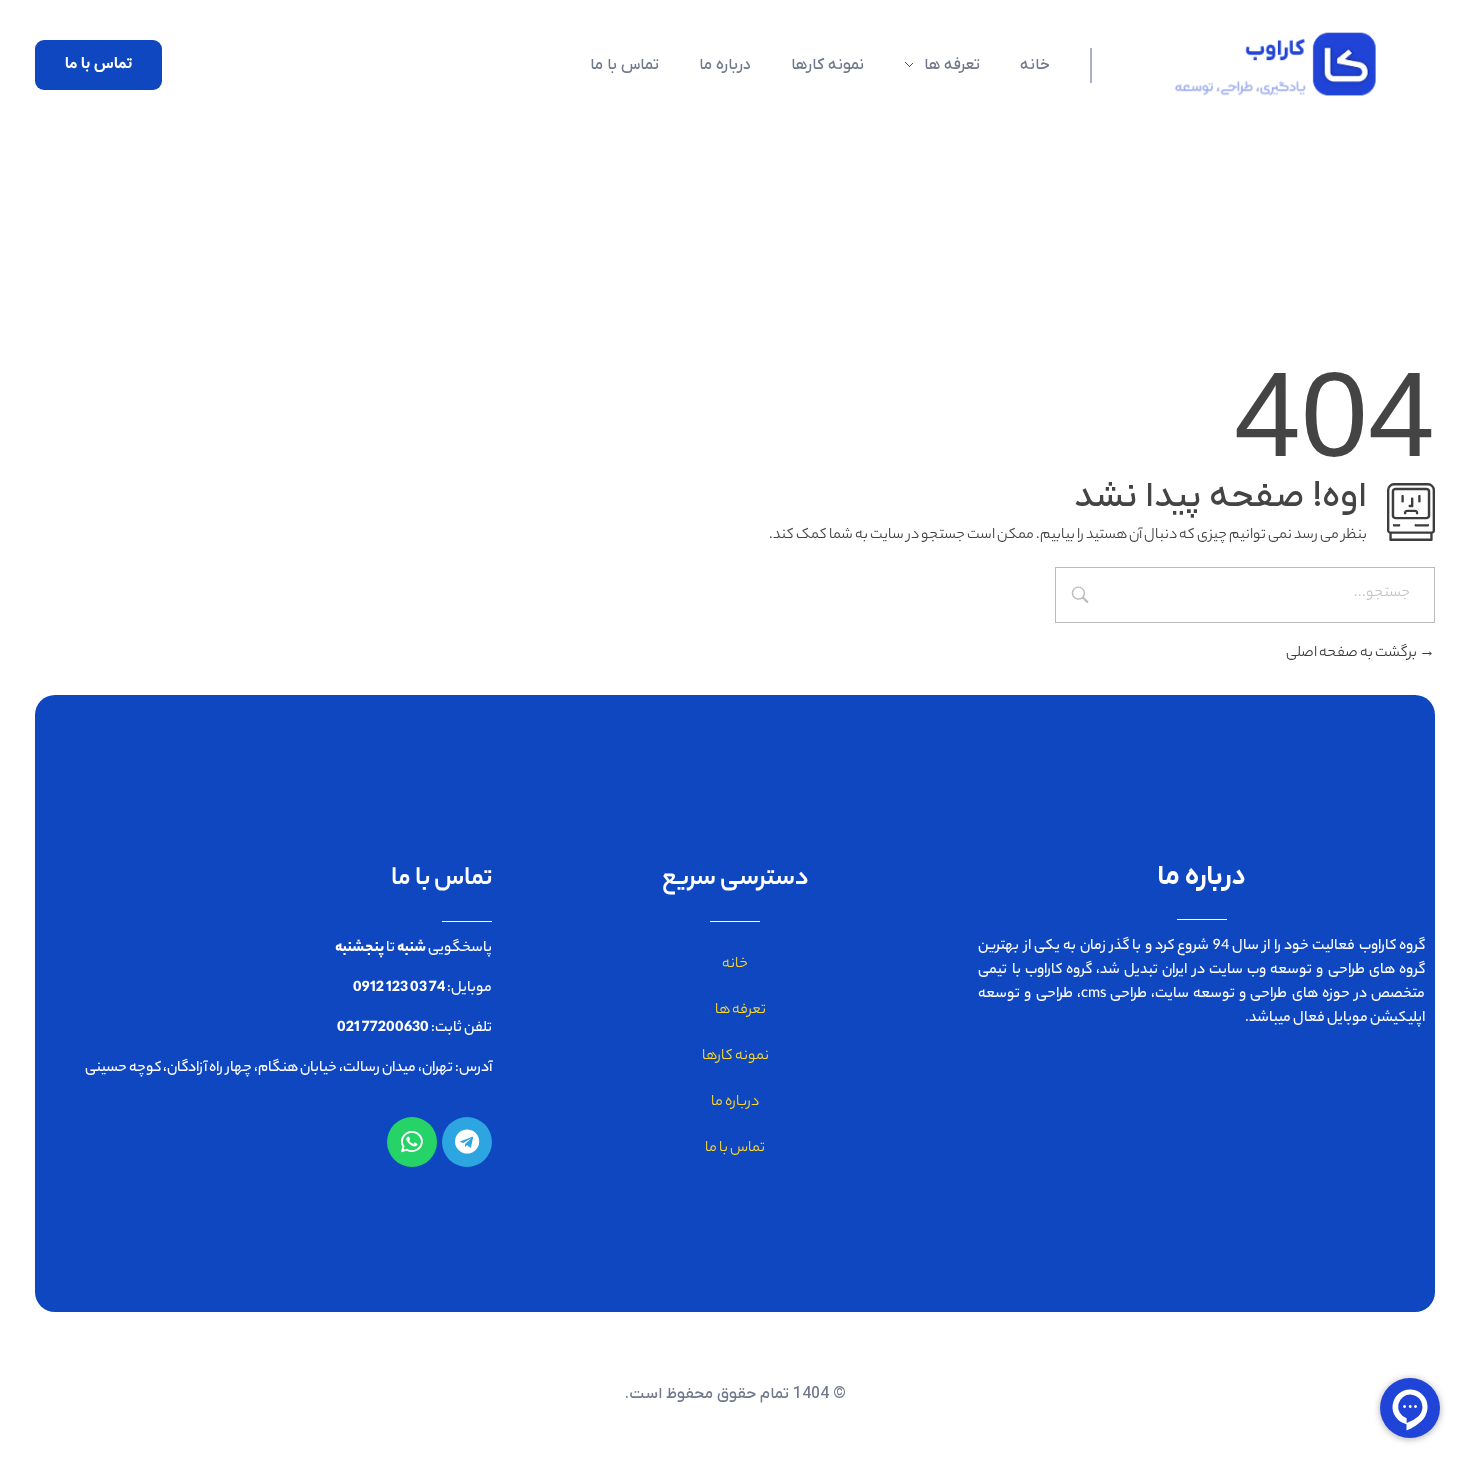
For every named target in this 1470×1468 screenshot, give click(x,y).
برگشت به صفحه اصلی (1352, 654)
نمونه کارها (735, 1057)
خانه (735, 965)
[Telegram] (467, 1142)
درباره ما (735, 1103)
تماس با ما (735, 1149)
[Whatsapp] (412, 1142)
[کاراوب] (1263, 64)
